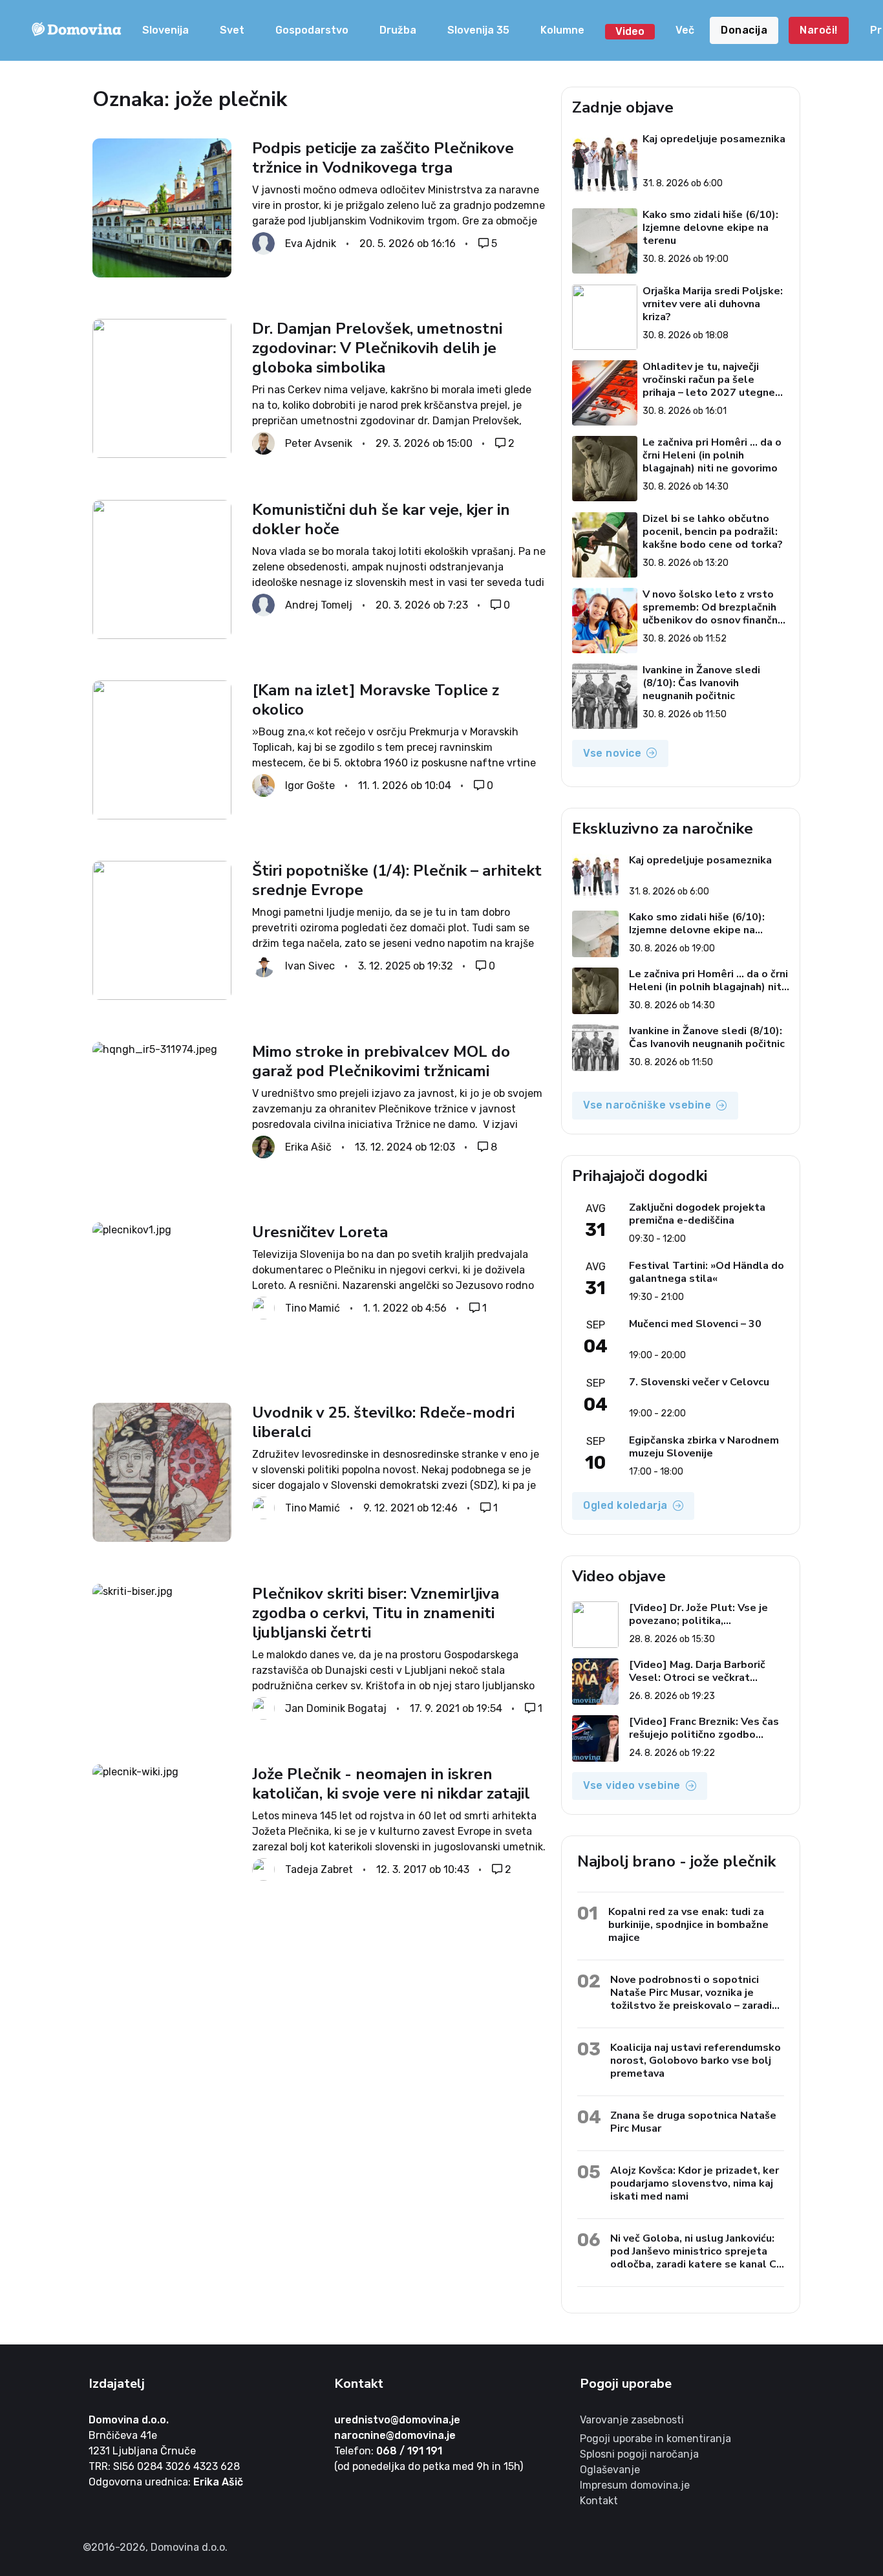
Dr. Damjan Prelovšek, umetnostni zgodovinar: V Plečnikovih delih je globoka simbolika (377, 348)
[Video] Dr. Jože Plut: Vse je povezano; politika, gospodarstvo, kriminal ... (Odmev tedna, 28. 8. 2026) (698, 1614)
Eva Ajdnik (311, 244)
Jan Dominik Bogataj (336, 1708)
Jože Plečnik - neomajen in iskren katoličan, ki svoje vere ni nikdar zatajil (391, 1784)
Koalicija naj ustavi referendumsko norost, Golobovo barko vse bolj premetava (696, 2060)
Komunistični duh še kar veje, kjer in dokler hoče (381, 519)
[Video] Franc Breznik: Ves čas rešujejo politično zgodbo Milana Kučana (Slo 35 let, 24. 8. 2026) (709, 1728)
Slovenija (165, 30)
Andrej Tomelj (319, 604)
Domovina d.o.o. (129, 2420)
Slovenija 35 (478, 30)
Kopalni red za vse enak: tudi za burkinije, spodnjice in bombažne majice (688, 1924)
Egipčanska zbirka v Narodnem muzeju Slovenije (704, 1447)
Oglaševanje (610, 2470)
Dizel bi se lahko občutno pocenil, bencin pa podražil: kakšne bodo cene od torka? (713, 532)
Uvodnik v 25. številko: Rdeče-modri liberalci (383, 1422)
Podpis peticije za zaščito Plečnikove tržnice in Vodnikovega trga (383, 158)
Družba (398, 30)
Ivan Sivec (310, 966)
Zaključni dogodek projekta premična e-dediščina (697, 1214)
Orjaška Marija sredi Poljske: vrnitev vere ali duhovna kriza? (713, 304)
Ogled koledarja (625, 1505)
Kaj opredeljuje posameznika (714, 139)
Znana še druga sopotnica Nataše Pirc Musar (693, 2122)
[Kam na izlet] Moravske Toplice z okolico (376, 700)
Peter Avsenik (319, 443)
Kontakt (599, 2501)
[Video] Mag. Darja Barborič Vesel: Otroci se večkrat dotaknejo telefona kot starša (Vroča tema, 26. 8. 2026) (705, 1671)
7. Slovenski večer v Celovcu (699, 1382)
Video (630, 31)
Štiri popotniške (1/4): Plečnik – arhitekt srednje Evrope (397, 880)
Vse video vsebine (632, 1785)
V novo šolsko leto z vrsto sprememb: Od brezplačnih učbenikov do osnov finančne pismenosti (713, 607)
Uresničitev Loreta (320, 1232)
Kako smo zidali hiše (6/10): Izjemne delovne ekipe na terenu (710, 228)
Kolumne (562, 30)
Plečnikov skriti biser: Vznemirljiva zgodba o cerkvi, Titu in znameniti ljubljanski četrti (376, 1613)
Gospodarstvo (312, 30)
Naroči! (819, 30)
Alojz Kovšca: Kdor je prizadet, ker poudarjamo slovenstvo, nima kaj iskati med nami (695, 2183)
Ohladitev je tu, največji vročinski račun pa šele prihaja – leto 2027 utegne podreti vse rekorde (709, 380)
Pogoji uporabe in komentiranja (655, 2439)
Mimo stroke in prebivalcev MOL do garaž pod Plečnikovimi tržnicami (381, 1061)
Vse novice (612, 753)
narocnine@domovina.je (395, 2435)
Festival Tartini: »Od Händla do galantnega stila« (707, 1272)
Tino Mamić (313, 1307)
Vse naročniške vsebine (647, 1105)
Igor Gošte (310, 785)
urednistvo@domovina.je (397, 2420)
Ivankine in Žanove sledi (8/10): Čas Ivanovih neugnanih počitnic (701, 683)
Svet (232, 30)
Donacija (744, 30)
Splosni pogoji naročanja (639, 2454)
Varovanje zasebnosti (632, 2420)
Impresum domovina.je (635, 2485)
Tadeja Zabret (319, 1869)
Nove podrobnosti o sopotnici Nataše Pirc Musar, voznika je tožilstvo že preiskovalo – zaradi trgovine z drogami (691, 1992)
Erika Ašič (308, 1146)
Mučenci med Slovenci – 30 (695, 1324)
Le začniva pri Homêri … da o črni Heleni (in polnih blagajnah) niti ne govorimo (712, 455)
